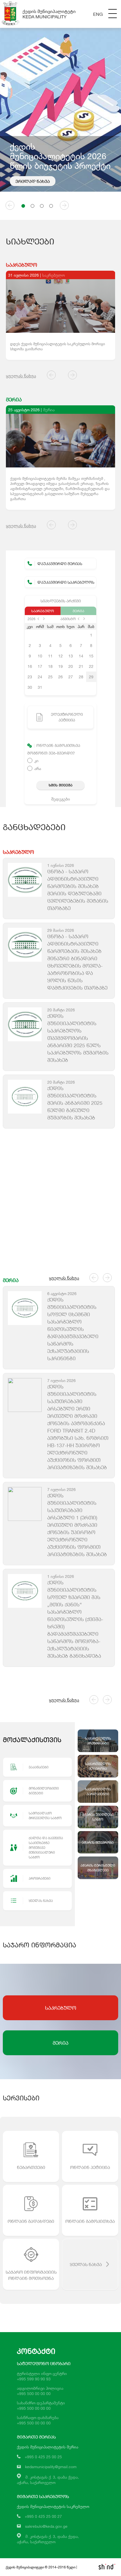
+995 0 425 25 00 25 (43, 2457)
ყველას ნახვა (21, 376)
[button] (23, 206)
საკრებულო (43, 611)
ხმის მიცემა (60, 785)
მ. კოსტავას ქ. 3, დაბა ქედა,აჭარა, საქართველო (48, 2539)
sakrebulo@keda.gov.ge (46, 2526)
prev (38, 619)
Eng (98, 14)
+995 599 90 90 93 (34, 2379)
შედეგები (61, 799)
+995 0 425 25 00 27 (43, 2516)
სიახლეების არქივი (61, 601)
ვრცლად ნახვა (33, 181)
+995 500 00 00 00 (34, 2394)
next (44, 619)
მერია (78, 611)
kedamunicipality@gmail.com (51, 2467)
